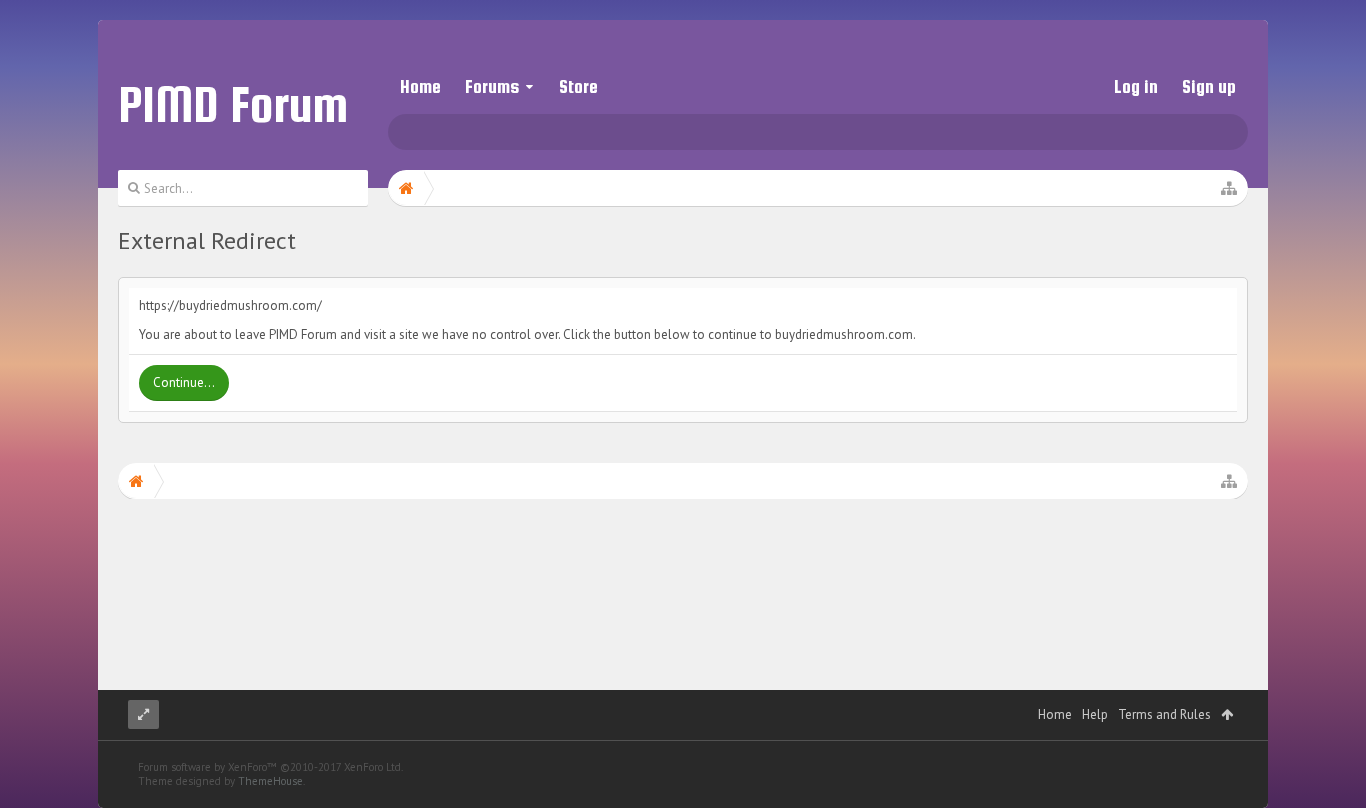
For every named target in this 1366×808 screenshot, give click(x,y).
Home (420, 86)
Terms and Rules (1164, 714)
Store (578, 86)
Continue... (184, 382)
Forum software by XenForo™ (270, 767)
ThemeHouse (270, 781)
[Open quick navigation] (1229, 188)
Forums (492, 86)
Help (1095, 714)
